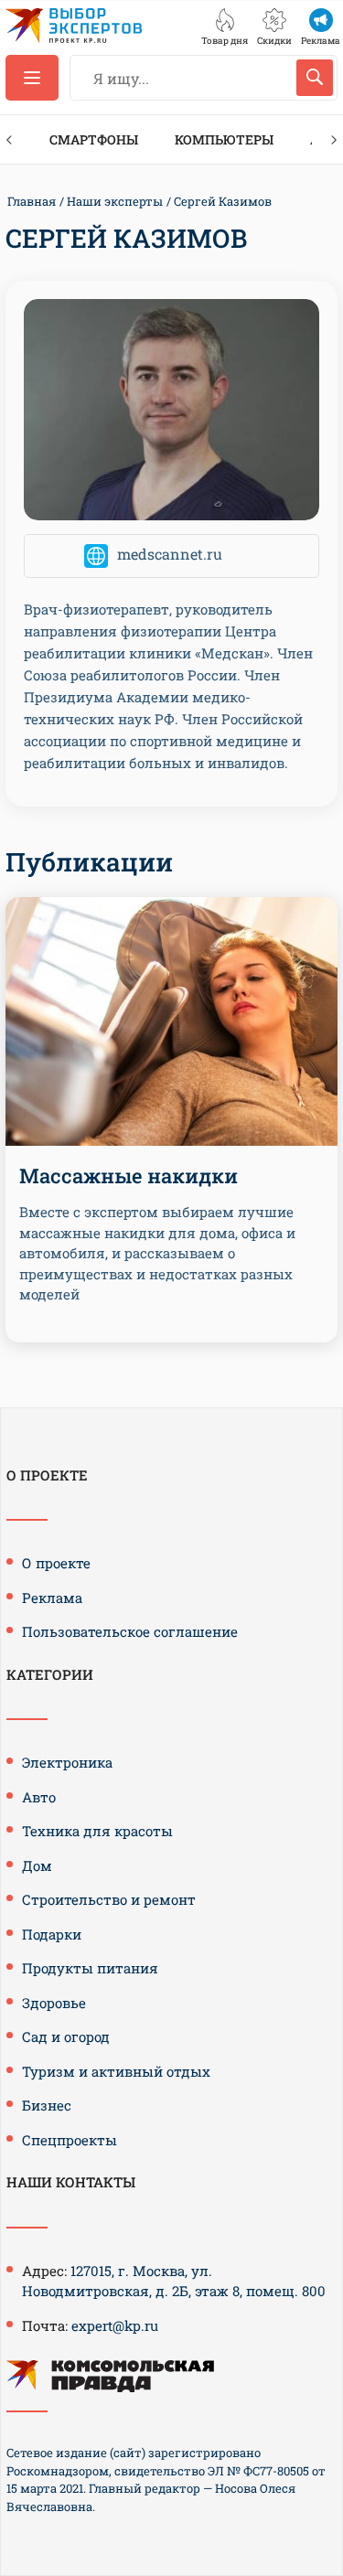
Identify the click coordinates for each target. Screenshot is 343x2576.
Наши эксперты (115, 201)
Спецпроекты (70, 2140)
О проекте (56, 1563)
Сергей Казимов (223, 201)
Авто (39, 1797)
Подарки (52, 1934)
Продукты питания (90, 1968)
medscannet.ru (170, 554)
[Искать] (315, 78)
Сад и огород (66, 2036)
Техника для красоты (97, 1831)
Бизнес (47, 2105)
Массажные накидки (129, 1176)
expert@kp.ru (115, 2325)
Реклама (52, 1598)
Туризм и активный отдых (116, 2071)
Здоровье (54, 2003)
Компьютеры (224, 139)
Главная (32, 201)
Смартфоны (94, 139)
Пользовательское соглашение (130, 1631)
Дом (37, 1865)
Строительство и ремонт (109, 1899)
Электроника (67, 1762)
